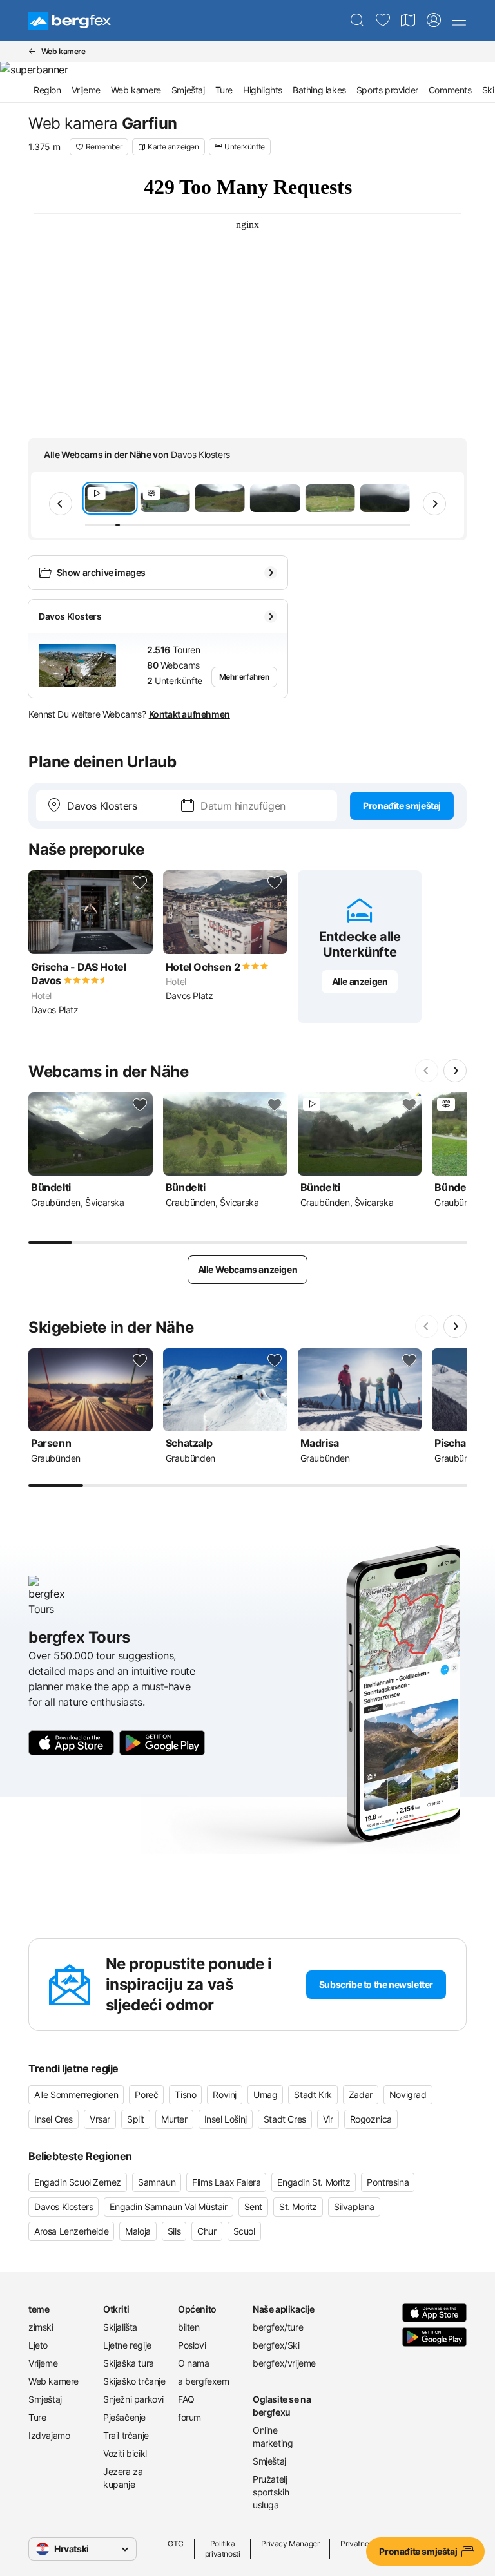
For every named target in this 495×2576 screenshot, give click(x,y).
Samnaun (157, 2182)
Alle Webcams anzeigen (248, 1269)
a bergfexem (204, 2381)
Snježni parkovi (133, 2399)
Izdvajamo (49, 2435)
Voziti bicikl (125, 2453)
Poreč (146, 2094)
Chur (207, 2231)
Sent (253, 2207)
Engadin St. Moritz (314, 2182)
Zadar (361, 2094)
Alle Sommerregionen (76, 2094)
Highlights (263, 90)
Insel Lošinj (226, 2119)
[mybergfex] (434, 21)
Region (47, 90)
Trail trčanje (126, 2435)
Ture (224, 90)
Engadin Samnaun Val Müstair (168, 2207)
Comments (450, 90)
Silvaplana (354, 2207)
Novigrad (408, 2094)
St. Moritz (298, 2207)
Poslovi (192, 2345)
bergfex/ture (278, 2327)
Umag (265, 2094)
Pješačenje (124, 2417)
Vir (328, 2119)
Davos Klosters (63, 2207)
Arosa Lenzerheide (71, 2231)
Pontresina (388, 2182)
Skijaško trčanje (134, 2381)
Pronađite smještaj (402, 806)
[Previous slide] (61, 504)
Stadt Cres (285, 2119)
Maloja (138, 2231)
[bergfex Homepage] (70, 21)
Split (136, 2119)
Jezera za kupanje (123, 2478)
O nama (194, 2363)
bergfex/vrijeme (284, 2363)
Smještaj (188, 90)
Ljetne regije (127, 2345)
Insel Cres (53, 2119)
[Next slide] (434, 504)
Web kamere (136, 90)
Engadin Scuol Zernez (78, 2182)
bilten (189, 2327)
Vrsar (100, 2119)
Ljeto (38, 2345)
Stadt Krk (313, 2094)
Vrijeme (86, 90)
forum (189, 2417)
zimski (41, 2327)
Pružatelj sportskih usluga (271, 2492)
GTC (176, 2543)
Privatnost (357, 2543)
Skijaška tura (129, 2363)
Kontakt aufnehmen (189, 714)
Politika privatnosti (223, 2549)
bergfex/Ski (276, 2345)
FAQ (186, 2399)
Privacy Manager (290, 2543)
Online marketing (273, 2437)
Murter (174, 2119)
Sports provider (387, 90)
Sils (174, 2231)
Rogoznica (371, 2119)
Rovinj (225, 2094)
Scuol (244, 2231)
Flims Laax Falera (226, 2182)
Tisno (185, 2094)
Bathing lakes (319, 90)
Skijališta (120, 2327)
